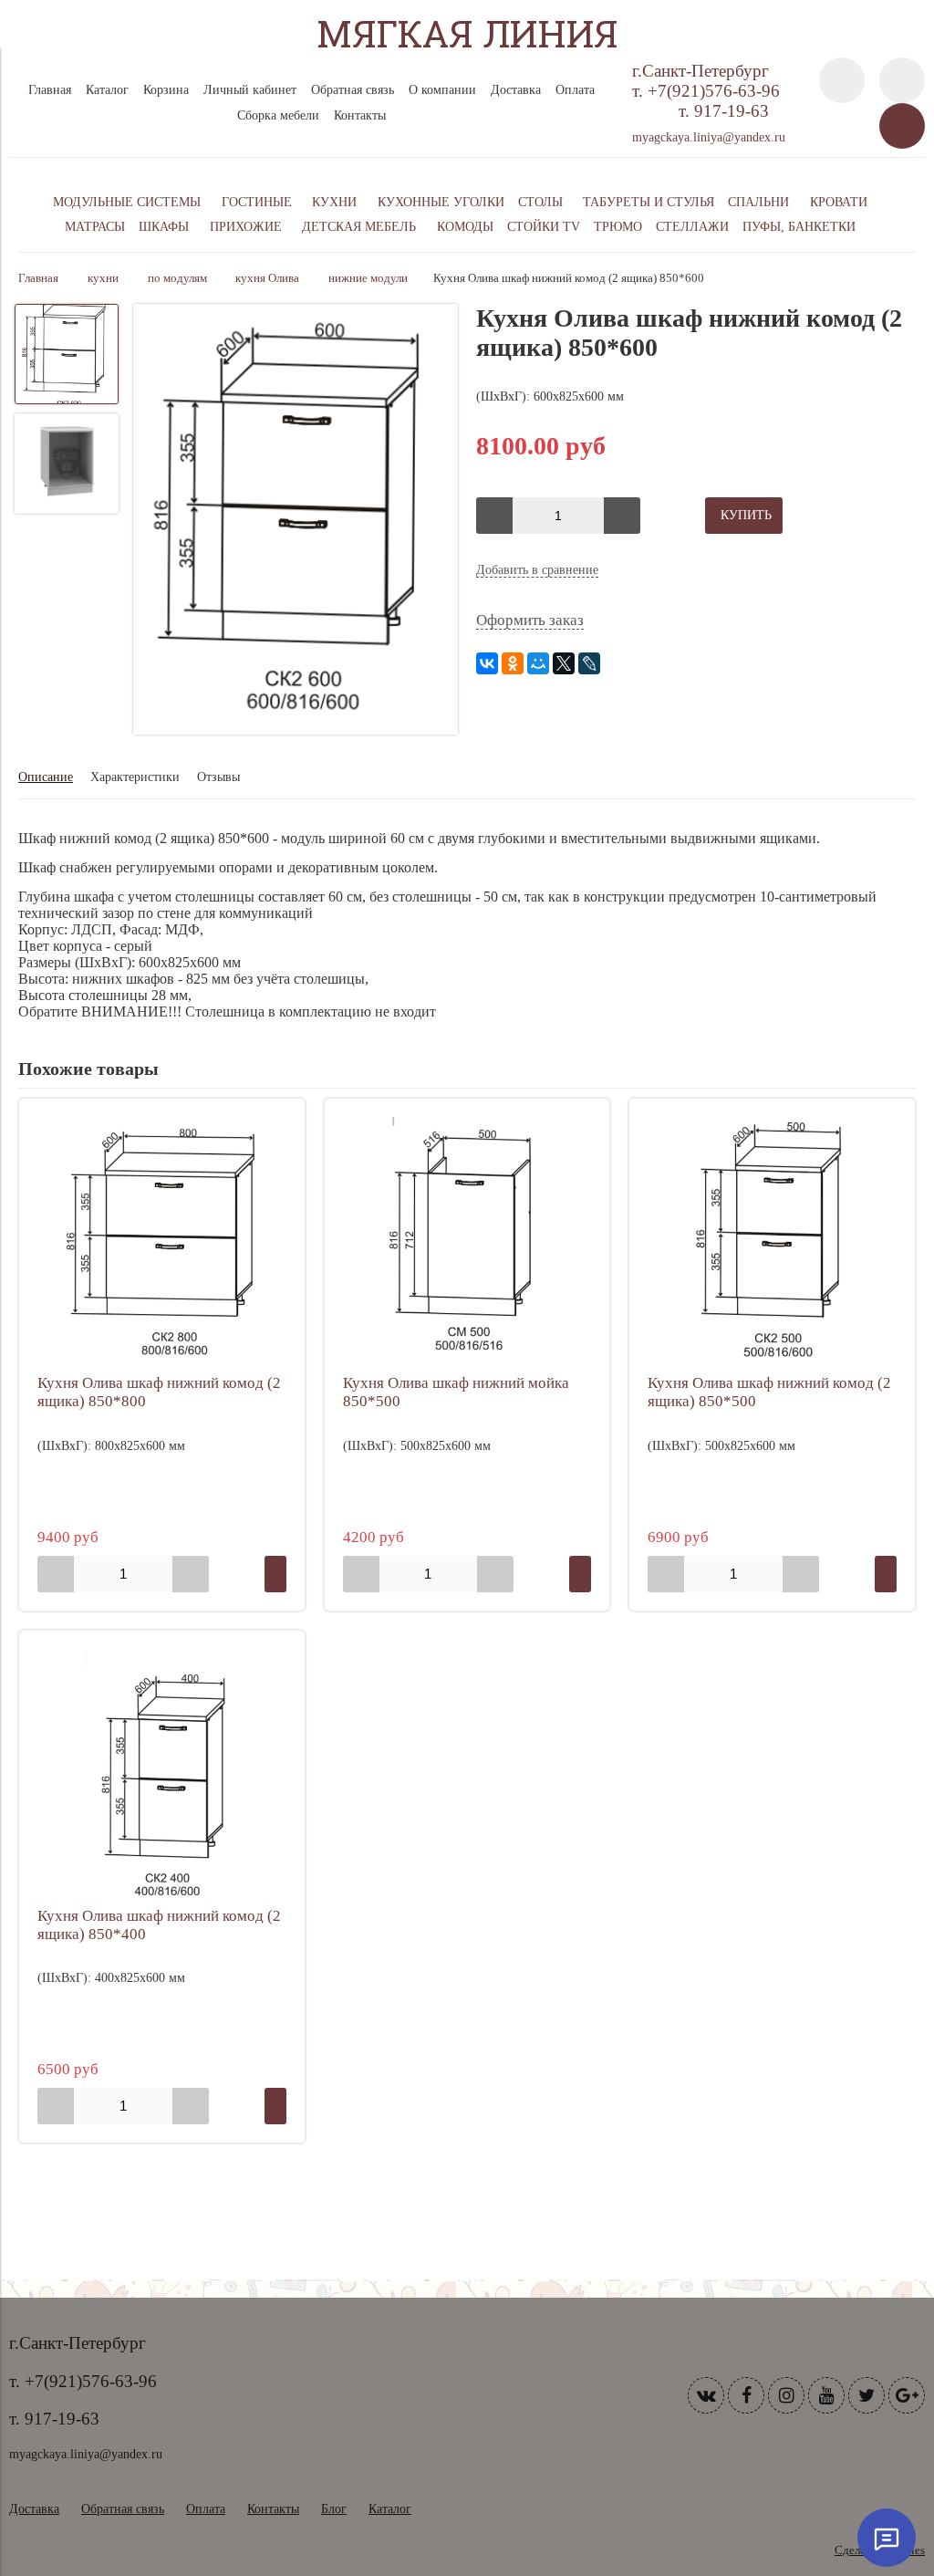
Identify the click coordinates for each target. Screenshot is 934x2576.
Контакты (360, 115)
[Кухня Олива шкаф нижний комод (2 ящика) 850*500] (772, 1241)
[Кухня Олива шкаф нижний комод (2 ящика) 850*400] (162, 1773)
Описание (46, 777)
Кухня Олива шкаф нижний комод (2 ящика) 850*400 (159, 1925)
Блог (334, 2509)
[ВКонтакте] (487, 663)
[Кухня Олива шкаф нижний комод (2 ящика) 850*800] (162, 1241)
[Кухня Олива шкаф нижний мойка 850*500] (467, 1241)
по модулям (177, 278)
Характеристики (135, 777)
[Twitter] (867, 2395)
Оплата (575, 90)
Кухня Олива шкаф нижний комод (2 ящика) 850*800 (159, 1392)
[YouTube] (826, 2395)
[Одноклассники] (513, 663)
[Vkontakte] (706, 2395)
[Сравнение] (902, 80)
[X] (564, 663)
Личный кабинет (250, 90)
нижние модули (368, 278)
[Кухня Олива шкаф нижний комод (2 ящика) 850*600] (296, 521)
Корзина (166, 90)
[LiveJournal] (589, 663)
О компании (442, 90)
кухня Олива (267, 278)
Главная (50, 90)
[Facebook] (746, 2395)
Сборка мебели (278, 115)
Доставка (516, 90)
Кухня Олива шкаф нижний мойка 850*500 (456, 1392)
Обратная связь (353, 90)
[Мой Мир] (538, 663)
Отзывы (218, 777)
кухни (103, 278)
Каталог (107, 90)
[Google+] (907, 2395)
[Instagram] (786, 2395)
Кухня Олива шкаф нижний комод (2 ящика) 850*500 (769, 1392)
